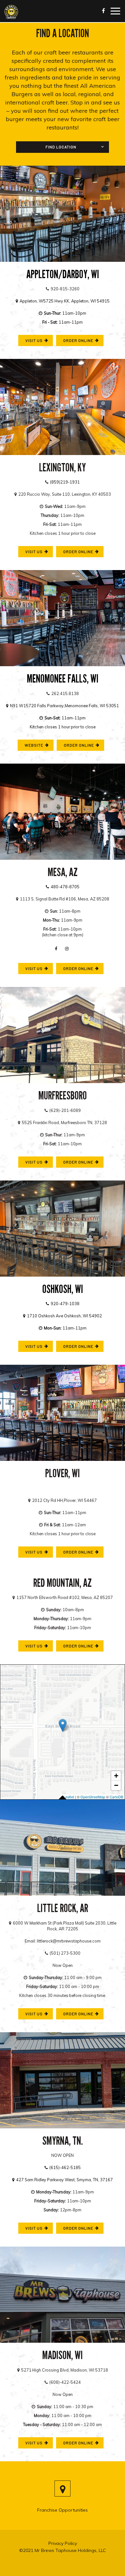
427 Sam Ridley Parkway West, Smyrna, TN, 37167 (63, 2180)
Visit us (30, 342)
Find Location (61, 147)
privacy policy (63, 2543)
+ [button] (116, 1776)
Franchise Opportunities (63, 2510)
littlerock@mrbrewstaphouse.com (69, 1941)
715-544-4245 (63, 1488)
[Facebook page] (104, 11)
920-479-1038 (63, 1304)
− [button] (116, 1785)
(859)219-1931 (63, 482)
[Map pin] (63, 2489)
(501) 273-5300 (63, 1953)
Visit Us (30, 2015)
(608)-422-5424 (63, 2382)
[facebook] (57, 948)
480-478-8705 (63, 887)
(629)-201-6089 (63, 1110)
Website (30, 747)
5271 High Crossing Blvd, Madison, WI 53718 (63, 2370)
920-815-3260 (63, 289)
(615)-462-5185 (63, 2167)
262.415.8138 (63, 693)
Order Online (75, 342)
